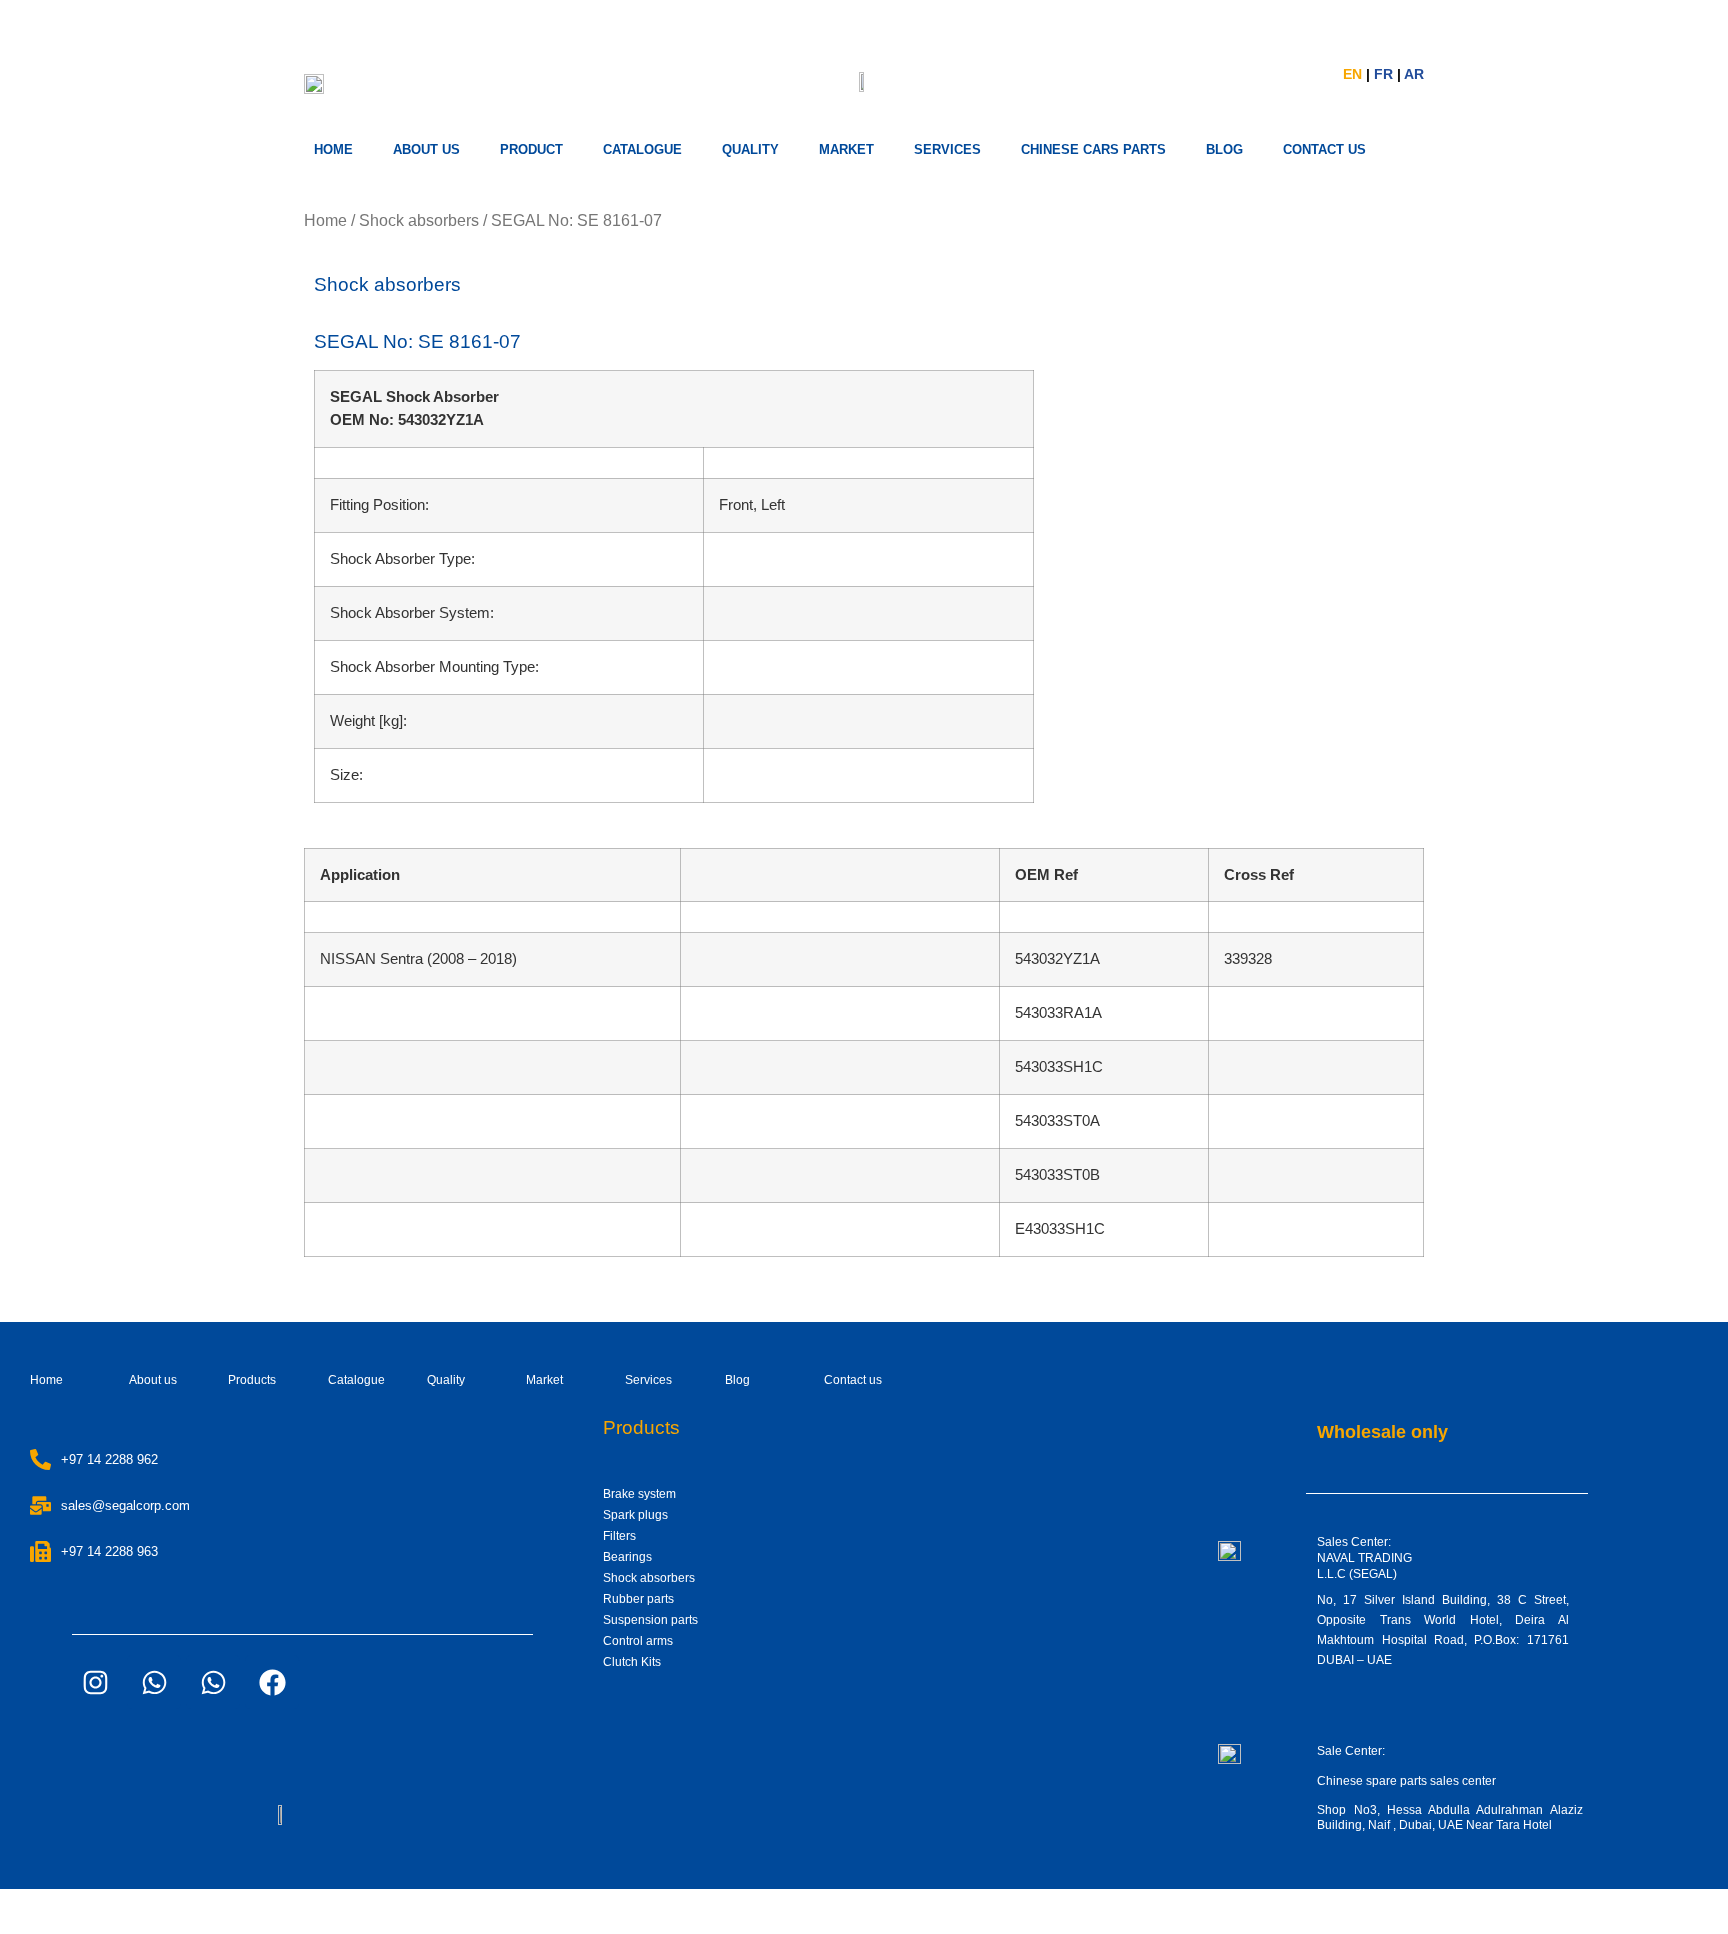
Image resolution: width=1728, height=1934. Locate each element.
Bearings (627, 1557)
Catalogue (642, 149)
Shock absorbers (419, 220)
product (531, 149)
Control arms (638, 1641)
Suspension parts (650, 1620)
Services (648, 1380)
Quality (750, 149)
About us (426, 149)
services (947, 149)
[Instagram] (95, 1682)
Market (544, 1380)
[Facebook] (272, 1682)
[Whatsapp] (154, 1682)
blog (1224, 149)
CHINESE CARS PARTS (1093, 149)
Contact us (853, 1380)
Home (333, 149)
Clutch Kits (632, 1662)
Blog (737, 1380)
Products (252, 1380)
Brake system (639, 1494)
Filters (619, 1536)
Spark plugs (635, 1515)
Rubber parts (638, 1599)
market (846, 149)
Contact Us (1324, 149)
